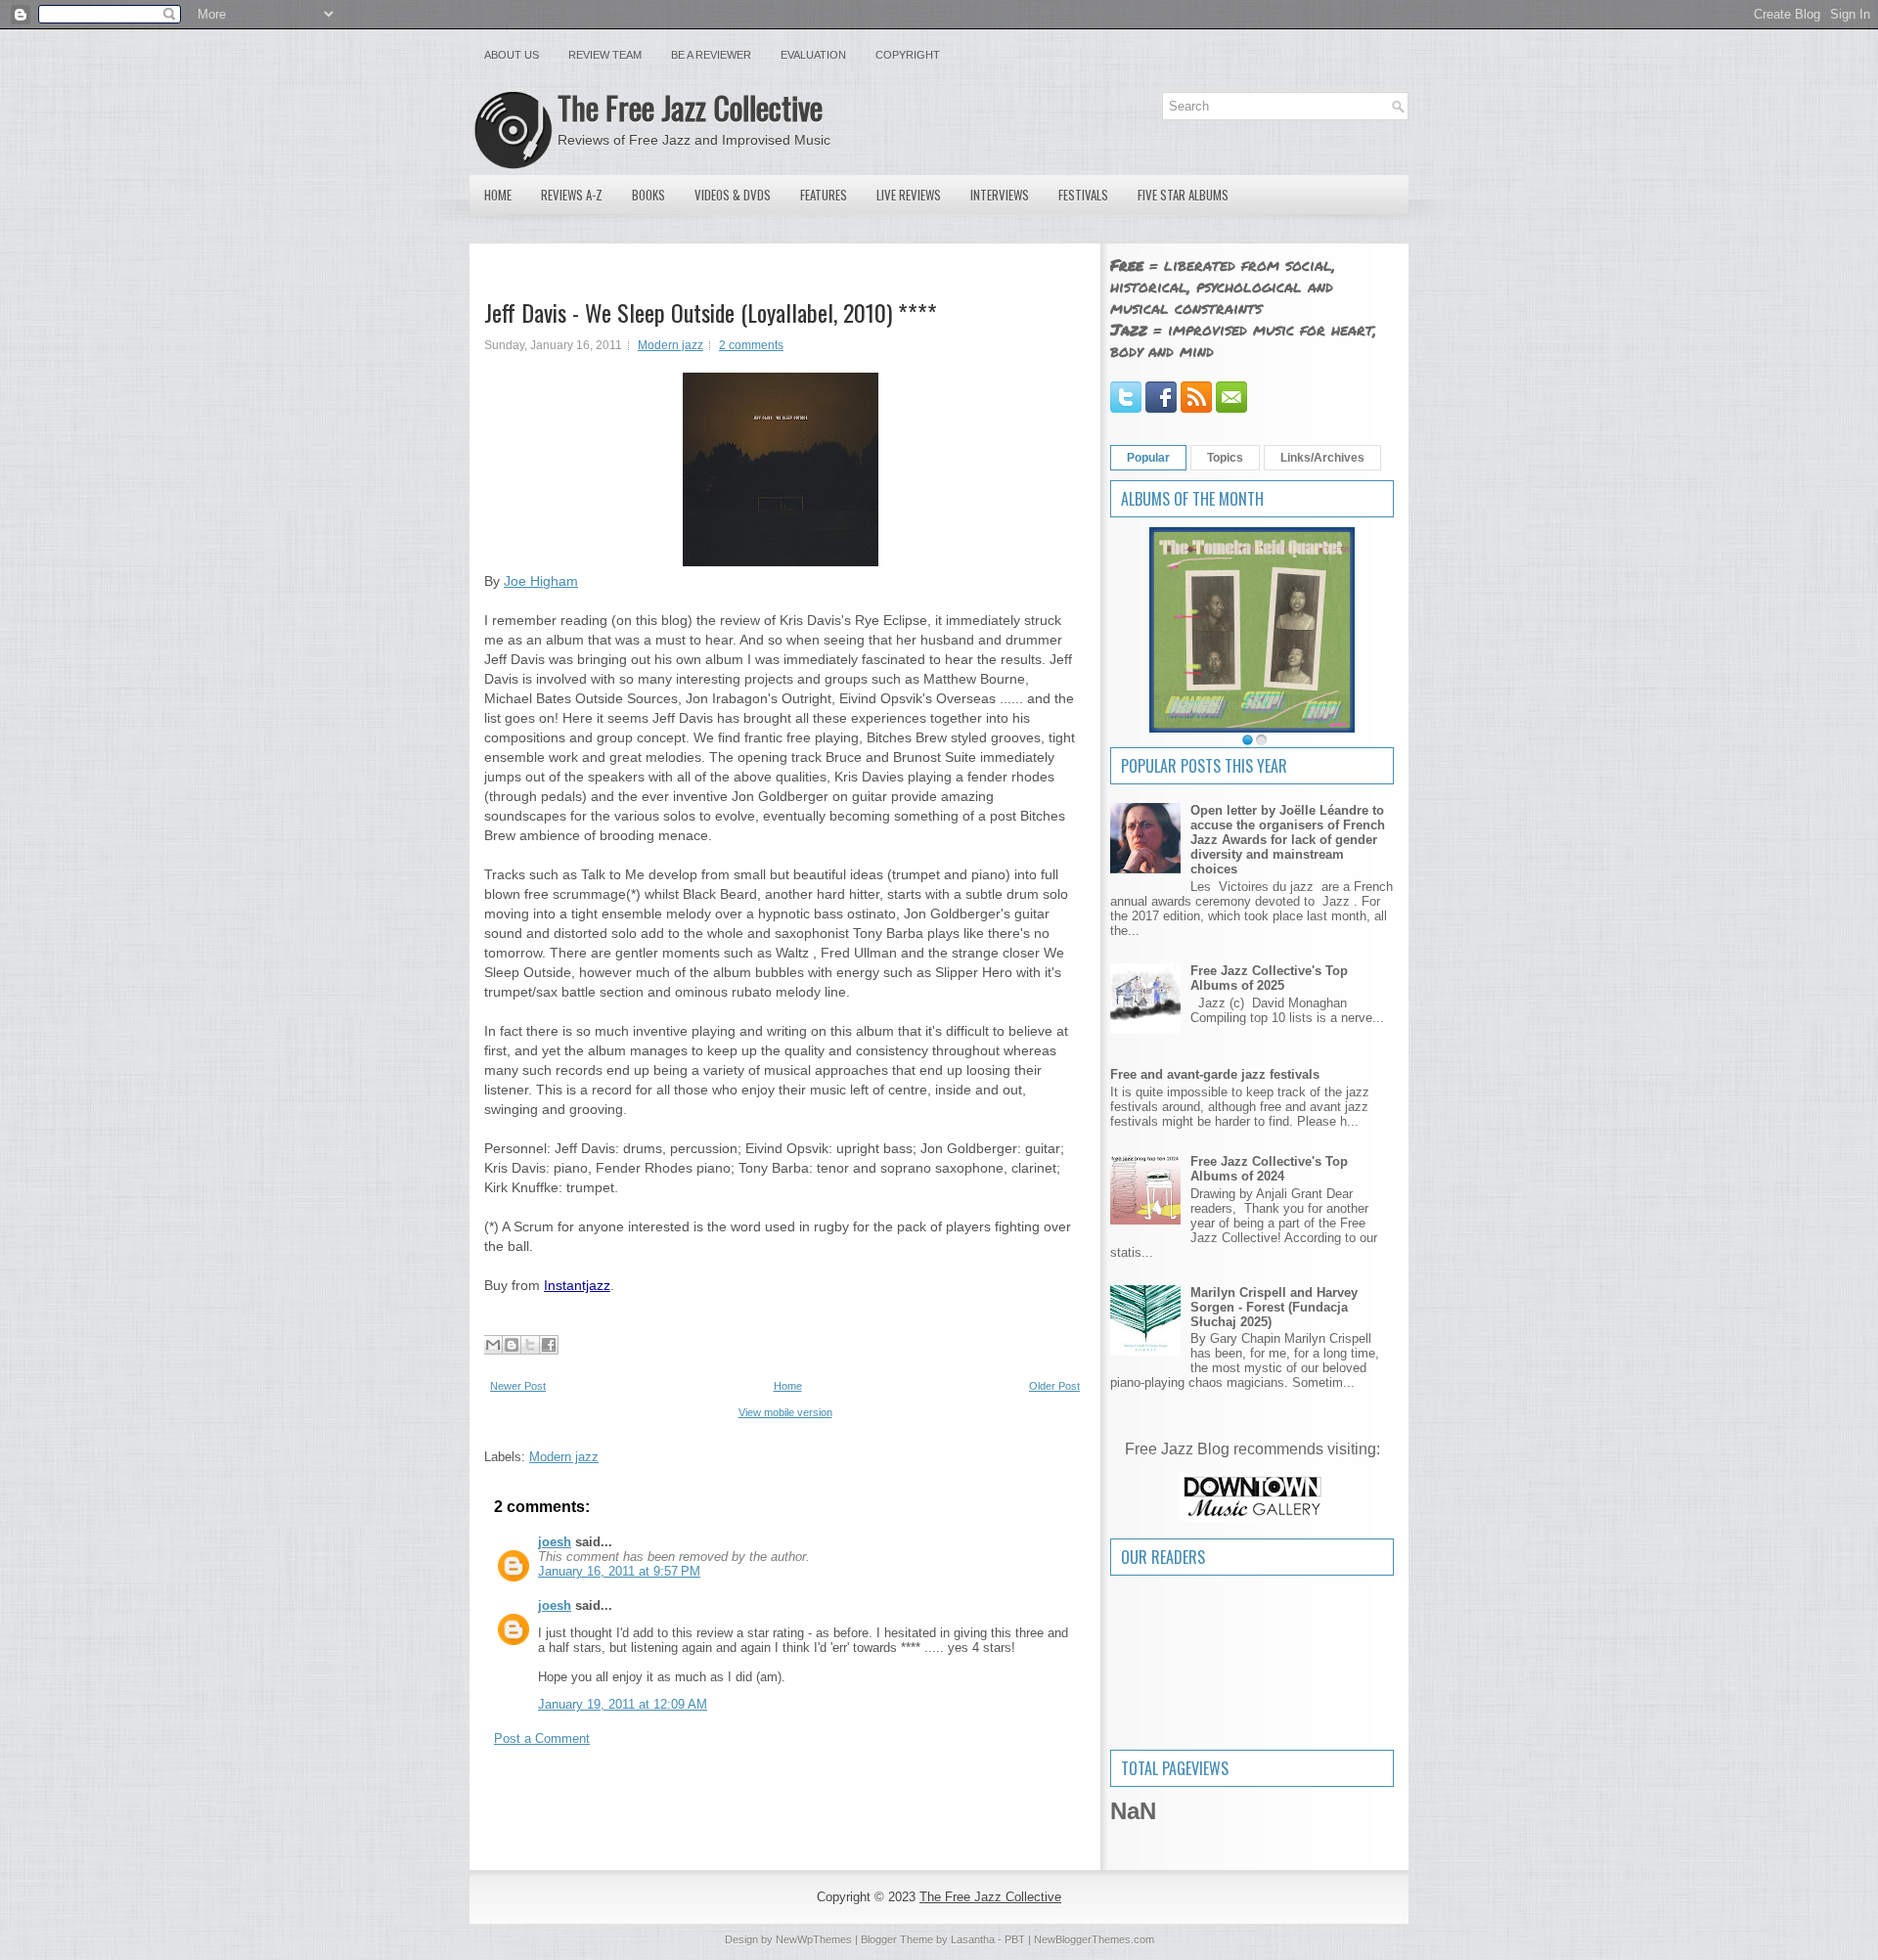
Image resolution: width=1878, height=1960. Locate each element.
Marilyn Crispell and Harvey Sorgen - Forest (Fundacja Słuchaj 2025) (1274, 1307)
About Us (512, 55)
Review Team (605, 55)
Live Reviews (909, 195)
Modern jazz (671, 345)
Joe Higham (541, 581)
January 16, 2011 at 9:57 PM (619, 1571)
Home (498, 195)
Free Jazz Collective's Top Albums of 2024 (1269, 1169)
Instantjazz (577, 1285)
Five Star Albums (1183, 195)
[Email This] (493, 1345)
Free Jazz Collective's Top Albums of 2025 (1269, 978)
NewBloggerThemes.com (1094, 1939)
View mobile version (785, 1412)
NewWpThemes (814, 1939)
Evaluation (813, 55)
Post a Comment (542, 1738)
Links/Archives (1322, 458)
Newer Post (518, 1386)
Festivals (1083, 195)
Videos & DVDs (733, 195)
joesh (555, 1542)
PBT (1015, 1939)
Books (648, 195)
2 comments (751, 345)
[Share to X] (530, 1345)
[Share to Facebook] (549, 1345)
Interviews (1000, 195)
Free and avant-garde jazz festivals (1215, 1074)
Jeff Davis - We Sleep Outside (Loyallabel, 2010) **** (711, 312)
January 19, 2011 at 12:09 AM (623, 1704)
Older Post (1054, 1386)
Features (824, 195)
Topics (1225, 458)
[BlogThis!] (512, 1345)
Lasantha (973, 1939)
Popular (1148, 458)
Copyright (908, 55)
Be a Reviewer (711, 55)
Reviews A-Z (572, 195)
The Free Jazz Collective (690, 107)
